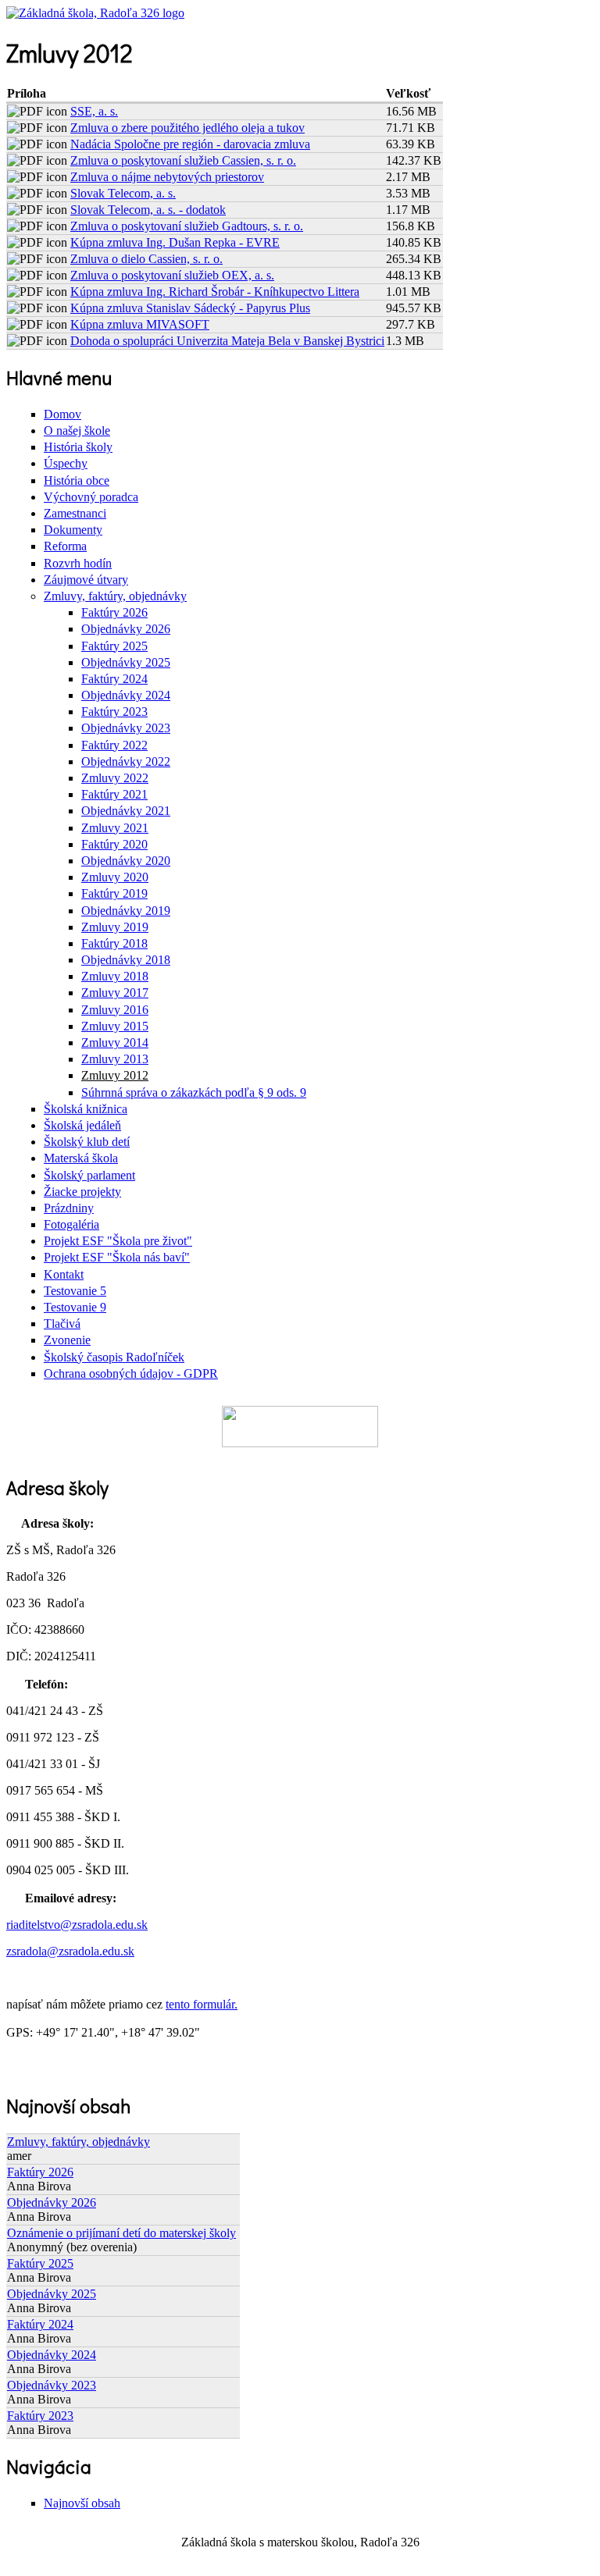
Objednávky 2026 (126, 629)
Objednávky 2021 (126, 811)
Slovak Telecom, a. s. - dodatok (148, 210)
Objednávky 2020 (126, 861)
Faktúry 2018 (114, 943)
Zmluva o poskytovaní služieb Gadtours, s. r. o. (187, 226)
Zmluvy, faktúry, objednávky (115, 596)
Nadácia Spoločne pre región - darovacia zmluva (190, 144)
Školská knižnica (86, 1109)
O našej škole (77, 431)
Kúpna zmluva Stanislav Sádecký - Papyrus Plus (190, 308)
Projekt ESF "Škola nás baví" (117, 1257)
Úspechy (66, 463)
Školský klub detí (87, 1142)
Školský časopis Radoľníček (114, 1357)
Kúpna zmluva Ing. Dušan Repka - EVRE (175, 242)
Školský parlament (89, 1175)
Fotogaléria (71, 1224)
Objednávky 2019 (126, 911)
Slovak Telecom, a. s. (123, 193)
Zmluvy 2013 (115, 1059)
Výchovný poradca (91, 497)
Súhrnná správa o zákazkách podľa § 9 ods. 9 (194, 1092)
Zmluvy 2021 (115, 828)
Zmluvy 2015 (115, 1026)
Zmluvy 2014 (115, 1042)
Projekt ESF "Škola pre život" (118, 1241)
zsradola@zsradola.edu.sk (70, 1951)
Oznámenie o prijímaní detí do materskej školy (121, 2233)
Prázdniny (69, 1208)
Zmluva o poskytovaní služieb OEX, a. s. (172, 275)
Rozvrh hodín (78, 563)
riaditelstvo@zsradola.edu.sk (77, 1925)
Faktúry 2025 (114, 646)
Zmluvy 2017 (115, 993)
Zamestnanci (75, 513)
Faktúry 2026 (114, 612)
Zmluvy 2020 (115, 877)
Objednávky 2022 (126, 761)
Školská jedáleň (82, 1125)
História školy (78, 447)
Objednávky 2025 (126, 662)
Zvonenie (67, 1340)
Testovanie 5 (75, 1291)
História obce (77, 480)
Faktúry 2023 (114, 712)
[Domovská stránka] (95, 13)
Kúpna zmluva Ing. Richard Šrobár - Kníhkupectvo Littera (215, 292)
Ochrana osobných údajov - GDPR (131, 1373)
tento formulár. (202, 2004)
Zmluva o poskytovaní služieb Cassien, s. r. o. (183, 160)
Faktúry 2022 (114, 745)
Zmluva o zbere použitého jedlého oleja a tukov (187, 128)
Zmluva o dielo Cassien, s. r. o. (146, 259)
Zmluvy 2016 (115, 1010)
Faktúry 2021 (114, 794)
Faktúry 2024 (114, 679)
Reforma (65, 546)
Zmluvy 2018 (115, 976)
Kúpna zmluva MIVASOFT (140, 324)
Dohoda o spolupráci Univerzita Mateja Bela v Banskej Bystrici (227, 341)
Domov (62, 414)
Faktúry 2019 (114, 893)
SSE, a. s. (94, 111)
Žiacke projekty (82, 1192)
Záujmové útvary (86, 580)
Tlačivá (62, 1324)
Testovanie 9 (75, 1307)
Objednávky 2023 (126, 728)
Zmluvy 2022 (115, 778)
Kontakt (64, 1274)
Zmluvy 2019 (115, 927)
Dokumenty (73, 530)
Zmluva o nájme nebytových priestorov (167, 177)
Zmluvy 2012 (115, 1075)
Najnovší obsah (82, 2503)
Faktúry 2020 (114, 844)
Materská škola (81, 1158)
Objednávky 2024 (126, 695)
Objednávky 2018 (126, 960)
